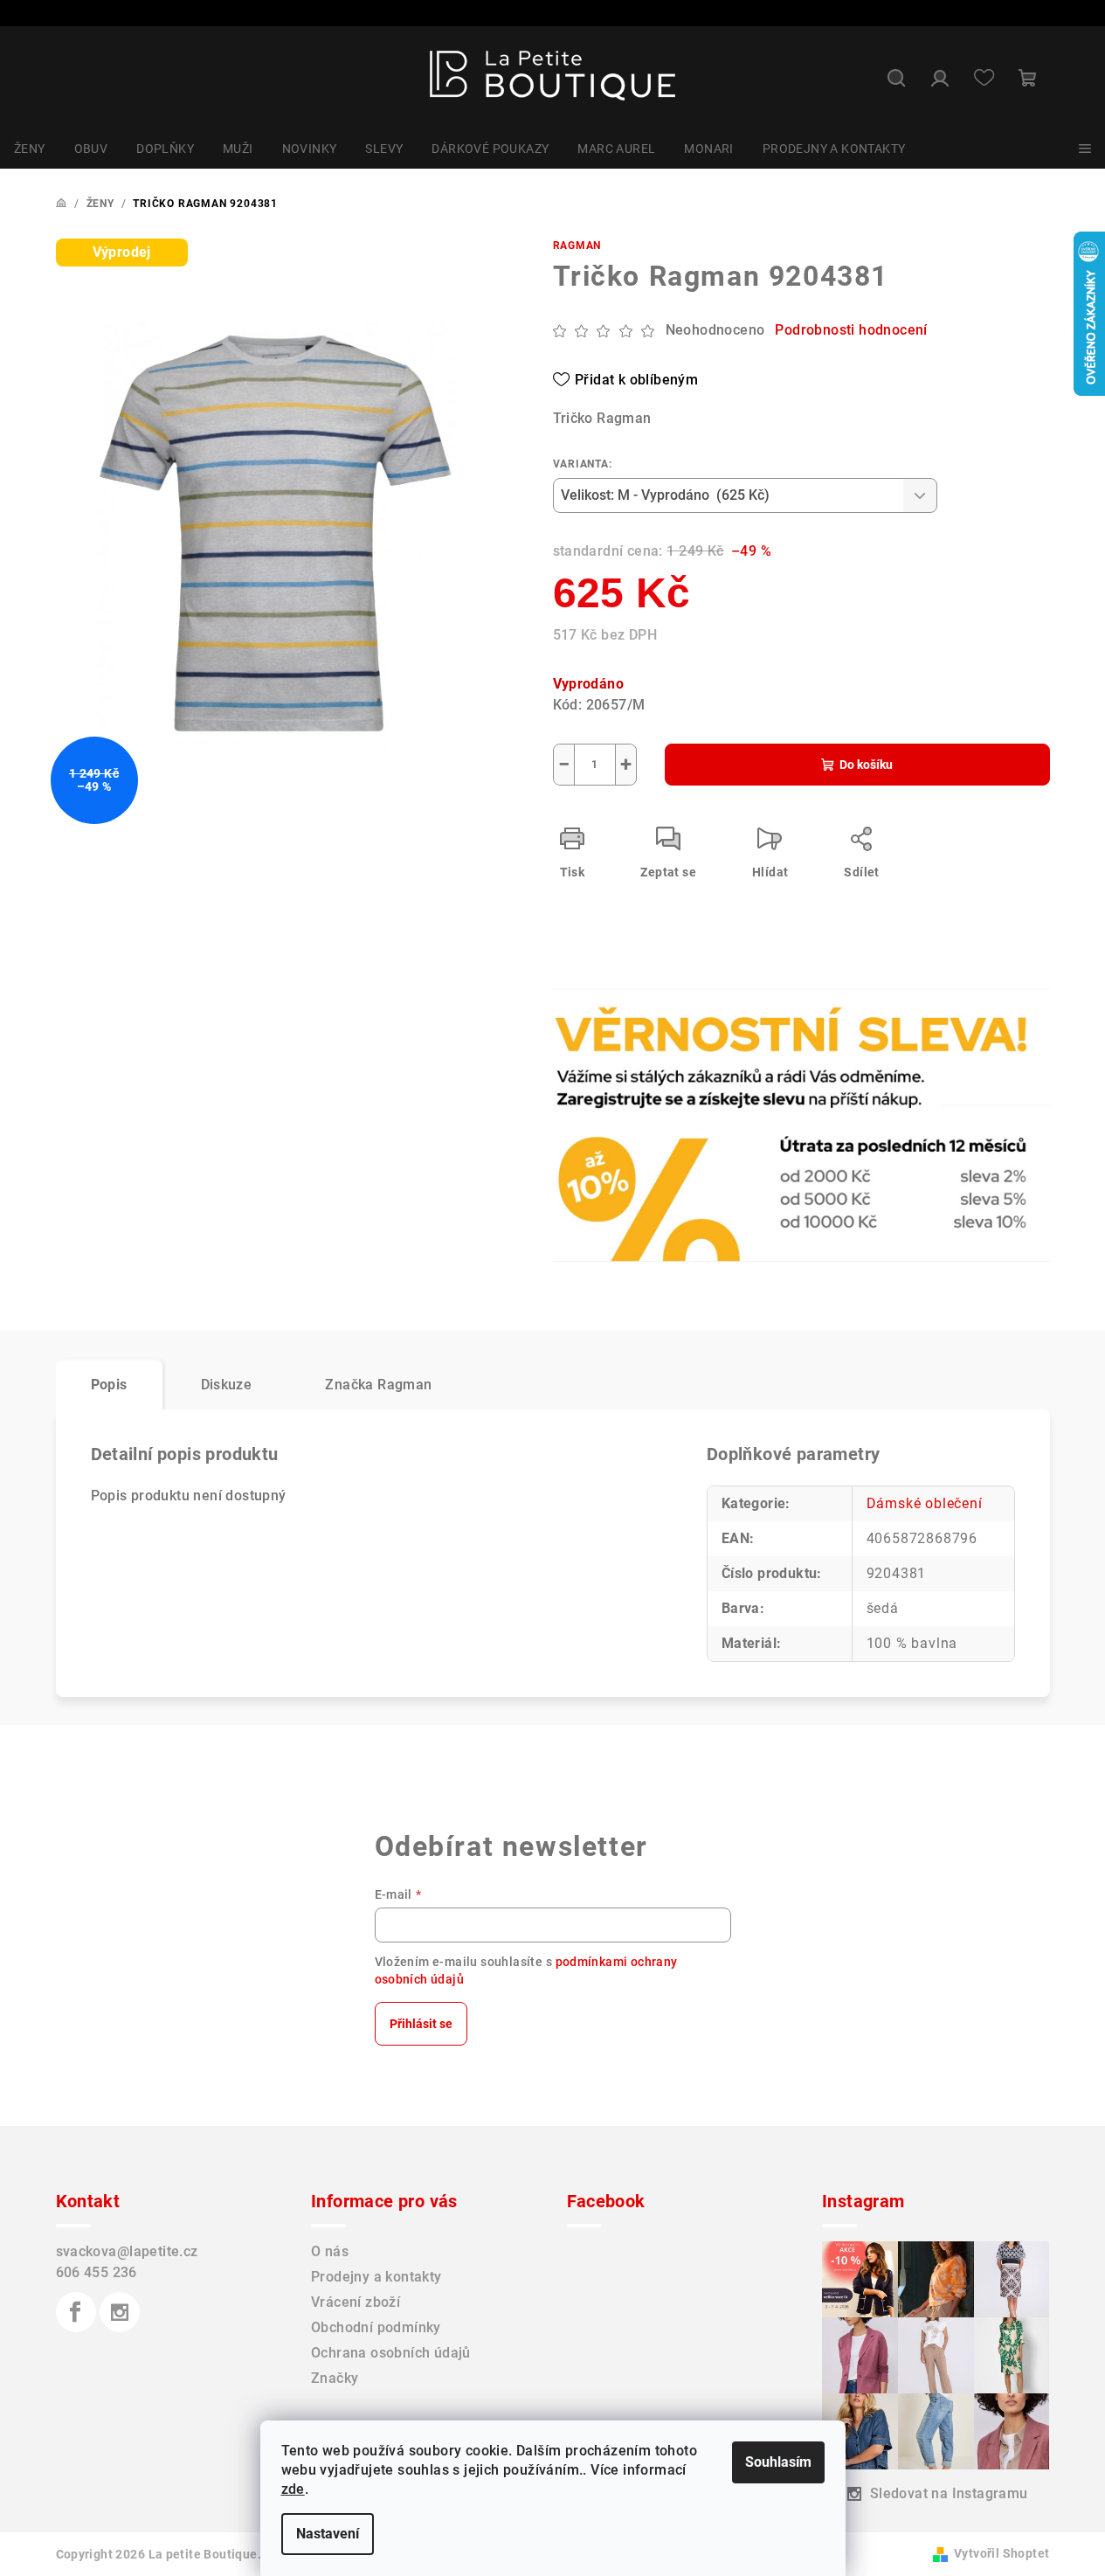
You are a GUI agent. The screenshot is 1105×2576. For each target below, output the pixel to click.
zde (293, 2489)
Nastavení (328, 2534)
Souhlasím (778, 2462)
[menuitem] (30, 149)
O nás (330, 2251)
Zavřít (653, 1044)
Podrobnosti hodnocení (851, 330)
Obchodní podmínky (376, 2327)
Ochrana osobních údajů (391, 2353)
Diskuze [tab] (227, 1385)
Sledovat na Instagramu (949, 2493)
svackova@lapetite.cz (127, 2251)
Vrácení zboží (356, 2302)
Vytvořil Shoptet (1001, 2553)
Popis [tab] (109, 1385)
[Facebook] (76, 2312)
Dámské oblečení (925, 1503)
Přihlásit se (421, 2024)
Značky (335, 2378)
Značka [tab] (378, 1385)
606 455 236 (97, 2272)
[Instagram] (120, 2312)
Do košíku (866, 765)
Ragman (577, 246)
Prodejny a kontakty (376, 2277)
